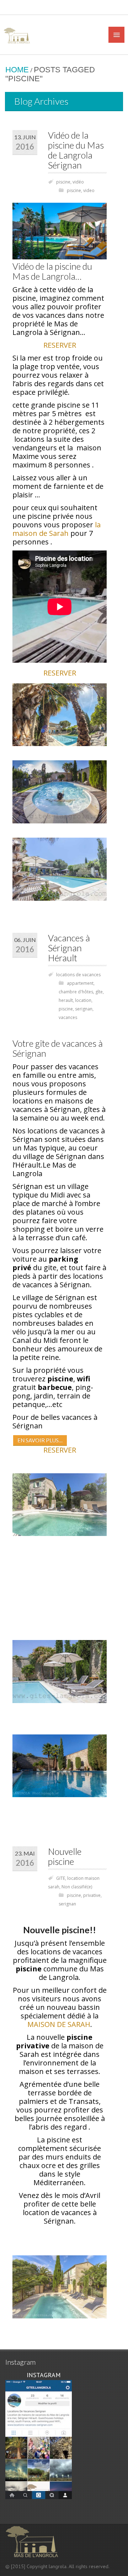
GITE (61, 1878)
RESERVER (60, 345)
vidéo (78, 182)
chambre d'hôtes (76, 992)
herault (66, 1000)
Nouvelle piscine (65, 1856)
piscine (63, 182)
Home (17, 70)
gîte (99, 992)
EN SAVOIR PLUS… (40, 1440)
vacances (68, 1017)
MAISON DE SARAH (59, 2024)
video (89, 190)
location (83, 1000)
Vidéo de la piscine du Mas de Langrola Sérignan (76, 150)
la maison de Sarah (57, 529)
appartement (80, 983)
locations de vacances (78, 975)
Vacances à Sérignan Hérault (69, 948)
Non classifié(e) (77, 1887)
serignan (84, 1009)
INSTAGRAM (43, 2375)
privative (92, 1895)
